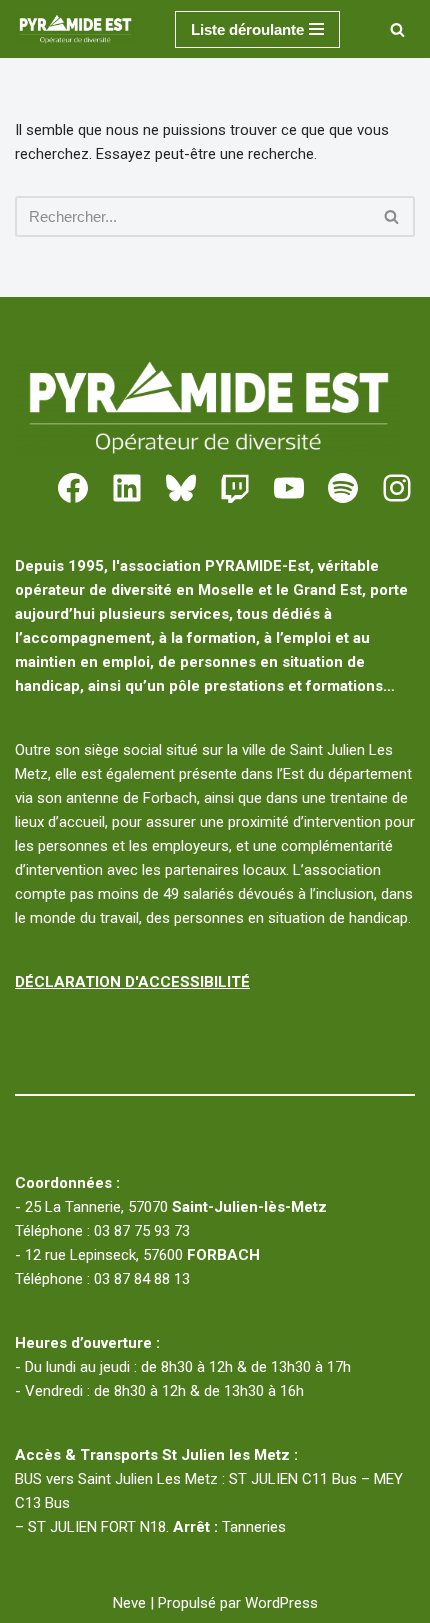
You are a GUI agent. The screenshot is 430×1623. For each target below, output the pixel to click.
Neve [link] (129, 1603)
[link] (80, 29)
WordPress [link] (281, 1603)
